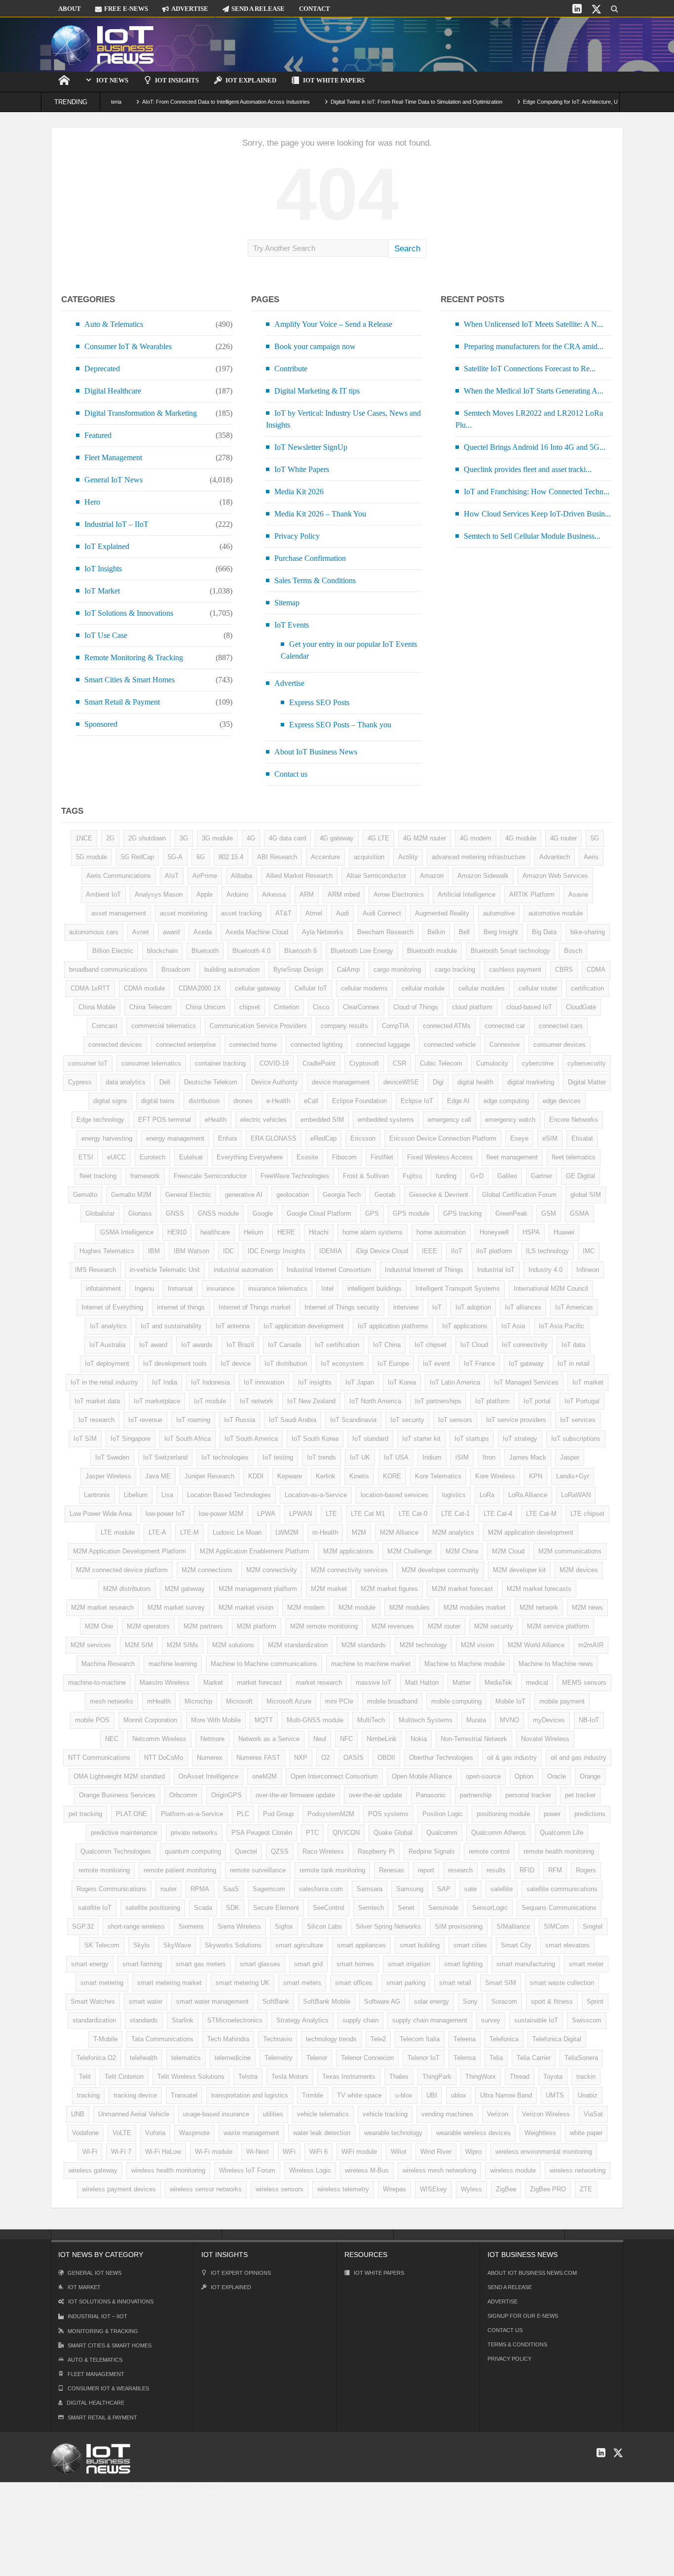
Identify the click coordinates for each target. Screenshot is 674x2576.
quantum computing (193, 1851)
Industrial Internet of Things (424, 1270)
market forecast (259, 1683)
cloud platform (472, 1007)
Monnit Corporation (150, 1720)
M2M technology (423, 1645)
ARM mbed (344, 894)
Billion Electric (113, 951)
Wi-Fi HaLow (163, 2152)
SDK (233, 1908)
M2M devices (579, 1570)
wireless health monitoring (168, 2170)
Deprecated (102, 369)
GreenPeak (511, 1213)
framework (145, 1176)
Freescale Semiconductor (210, 1176)
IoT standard (370, 1439)
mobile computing (456, 1701)
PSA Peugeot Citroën (262, 1833)
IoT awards (197, 1345)
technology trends (331, 2039)
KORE (392, 1476)
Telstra (248, 2077)
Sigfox (284, 1926)
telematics (186, 2058)
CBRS (564, 970)
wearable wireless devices (473, 2133)
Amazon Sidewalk (483, 876)
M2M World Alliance (536, 1645)
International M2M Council (551, 1288)
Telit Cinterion (124, 2077)
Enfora (227, 1138)
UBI (432, 2095)
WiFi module (359, 2152)
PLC (243, 1814)
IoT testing (278, 1457)
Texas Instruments (349, 2077)
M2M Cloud (508, 1551)
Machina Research (108, 1664)
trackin (586, 2077)
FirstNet (382, 1157)
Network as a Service (269, 1739)
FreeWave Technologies (295, 1176)
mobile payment (562, 1701)
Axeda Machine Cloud (257, 932)
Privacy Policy (297, 536)
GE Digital (580, 1176)
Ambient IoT (103, 894)
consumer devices (560, 1045)
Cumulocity (492, 1063)
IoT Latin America (455, 1382)
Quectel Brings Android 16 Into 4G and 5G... (535, 447)
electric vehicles (263, 1120)
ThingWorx (481, 2077)
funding (446, 1176)
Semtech (371, 1908)
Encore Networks (574, 1120)
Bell (464, 932)
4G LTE (378, 838)
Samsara (370, 1889)
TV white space (359, 2095)
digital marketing (531, 1082)
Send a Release (510, 2287)
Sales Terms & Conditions (315, 580)
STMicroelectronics (235, 2020)
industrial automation (243, 1270)
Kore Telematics (438, 1476)
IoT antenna (233, 1326)
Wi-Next (258, 2152)
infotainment (103, 1288)
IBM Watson (191, 1251)
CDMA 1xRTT (90, 988)
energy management (175, 1138)
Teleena (465, 2039)
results (496, 1870)
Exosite (307, 1157)
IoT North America (375, 1401)
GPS (372, 1213)
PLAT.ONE (131, 1814)
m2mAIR (591, 1645)
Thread (520, 2077)
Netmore (212, 1739)
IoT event (436, 1364)
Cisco (321, 1007)
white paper (586, 2133)
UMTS (555, 2095)
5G (595, 838)
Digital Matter (587, 1082)
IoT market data (97, 1401)
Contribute (291, 369)
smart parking (406, 1983)
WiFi (289, 2152)
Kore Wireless (495, 1476)
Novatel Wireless (545, 1739)
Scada (203, 1908)
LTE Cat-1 (455, 1514)
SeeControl (329, 1908)
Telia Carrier (534, 2058)
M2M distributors (127, 1589)
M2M (359, 1532)
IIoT (457, 1251)
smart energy (90, 1964)
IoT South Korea (315, 1439)
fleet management (512, 1157)
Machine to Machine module (465, 1664)
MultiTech (371, 1720)
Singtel (593, 1926)
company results (344, 1026)
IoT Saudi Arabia (293, 1420)
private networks (194, 1833)
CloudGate (581, 1007)
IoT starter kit (421, 1439)
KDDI (256, 1476)
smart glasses (260, 1964)
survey (491, 2020)
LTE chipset (587, 1514)
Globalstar (100, 1213)
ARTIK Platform (532, 894)
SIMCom (556, 1926)
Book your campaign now (315, 346)
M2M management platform (258, 1589)
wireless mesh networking (439, 2170)
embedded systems (386, 1120)
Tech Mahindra (228, 2039)
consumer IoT (88, 1063)
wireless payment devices (119, 2189)
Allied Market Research (299, 876)
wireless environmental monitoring (544, 2152)
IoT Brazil (240, 1345)
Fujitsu (412, 1176)
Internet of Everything (112, 1307)
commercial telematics (164, 1026)
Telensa (465, 2058)
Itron (489, 1457)
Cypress (80, 1082)
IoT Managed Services (526, 1382)
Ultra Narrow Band (506, 2095)
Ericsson (363, 1138)
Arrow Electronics (399, 894)
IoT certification (337, 1345)
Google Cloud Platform (319, 1213)
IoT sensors (455, 1420)
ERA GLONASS (274, 1138)
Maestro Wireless (165, 1683)
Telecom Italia (420, 2039)
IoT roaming (193, 1420)
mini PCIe (339, 1701)
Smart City (516, 1945)
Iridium (432, 1457)
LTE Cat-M (541, 1514)
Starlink (183, 2020)
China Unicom (206, 1007)
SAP (444, 1889)
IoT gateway (526, 1364)
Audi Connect (382, 913)
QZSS (280, 1851)
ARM (307, 894)
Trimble (313, 2095)
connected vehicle (450, 1045)
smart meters (302, 1983)
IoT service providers (516, 1420)
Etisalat (582, 1138)
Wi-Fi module (214, 2152)
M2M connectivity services (349, 1570)
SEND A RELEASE (258, 9)
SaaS (231, 1889)
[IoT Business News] (103, 44)
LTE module (118, 1532)
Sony (470, 2001)
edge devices (562, 1101)
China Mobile (97, 1007)
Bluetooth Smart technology (510, 951)
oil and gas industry (579, 1758)
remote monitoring (104, 1870)
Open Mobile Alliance (422, 1776)
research (460, 1870)
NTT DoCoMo (164, 1758)
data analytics (126, 1082)
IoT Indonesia (210, 1382)
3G (184, 838)
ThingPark (437, 2077)
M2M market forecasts (539, 1589)
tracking (88, 2095)
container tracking (220, 1063)
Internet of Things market (255, 1307)
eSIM (550, 1138)
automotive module (556, 913)
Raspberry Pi (376, 1851)
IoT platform (492, 1401)
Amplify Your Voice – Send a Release (333, 324)
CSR (399, 1063)
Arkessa (274, 894)
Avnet (141, 932)
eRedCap (323, 1138)
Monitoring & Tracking (103, 2331)
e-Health (278, 1101)
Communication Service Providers (258, 1026)
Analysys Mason (159, 894)
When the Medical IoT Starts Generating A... (534, 391)
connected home (253, 1045)
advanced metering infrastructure (479, 857)
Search (407, 249)
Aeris (591, 857)
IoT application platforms (393, 1326)
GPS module (411, 1213)
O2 (325, 1758)
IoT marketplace (157, 1401)
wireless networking (578, 2170)
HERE (286, 1232)
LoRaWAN (576, 1495)
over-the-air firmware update (295, 1795)
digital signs (110, 1101)
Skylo (141, 1945)
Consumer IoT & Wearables (128, 346)
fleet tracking (98, 1176)
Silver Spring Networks (388, 1926)
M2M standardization (298, 1645)
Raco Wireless (323, 1851)
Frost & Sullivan (366, 1176)
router (168, 1889)
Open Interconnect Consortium (334, 1776)
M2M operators (148, 1626)
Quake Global (393, 1833)
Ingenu (144, 1288)
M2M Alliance (399, 1532)
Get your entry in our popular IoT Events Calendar (349, 650)
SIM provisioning (459, 1926)
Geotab (385, 1195)
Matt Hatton (422, 1683)
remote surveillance (258, 1870)
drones (243, 1101)
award (171, 932)
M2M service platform (558, 1626)
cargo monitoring (397, 970)
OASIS (354, 1758)
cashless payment (515, 970)
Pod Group (278, 1814)
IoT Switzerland (165, 1457)
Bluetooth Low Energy (362, 951)
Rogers (586, 1870)
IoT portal (537, 1401)
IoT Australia (107, 1345)
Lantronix (97, 1495)
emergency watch (510, 1120)
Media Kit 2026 (299, 492)
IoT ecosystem (342, 1364)
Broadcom (176, 970)
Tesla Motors (290, 2077)
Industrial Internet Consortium (329, 1270)
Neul (320, 1739)
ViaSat (593, 2114)
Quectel (246, 1851)
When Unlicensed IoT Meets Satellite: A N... (533, 324)
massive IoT (374, 1683)
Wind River (436, 2152)
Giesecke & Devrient (439, 1195)
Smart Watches (93, 2001)
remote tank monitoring (332, 1870)
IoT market (588, 1382)
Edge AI (458, 1101)
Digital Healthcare (113, 391)
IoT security (407, 1420)
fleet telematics (574, 1157)
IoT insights (315, 1382)
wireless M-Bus (367, 2170)
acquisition (369, 857)
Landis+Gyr (573, 1476)
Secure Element (276, 1908)
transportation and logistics (250, 2095)
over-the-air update (375, 1795)
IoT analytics (108, 1326)
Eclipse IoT (417, 1101)
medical (537, 1683)
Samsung (410, 1889)
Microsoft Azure (289, 1701)
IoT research (96, 1420)
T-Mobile (105, 2039)
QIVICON (346, 1833)
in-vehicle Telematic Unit (165, 1270)
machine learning (173, 1664)
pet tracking (85, 1814)
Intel (327, 1288)
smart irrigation (409, 1964)
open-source (483, 1776)
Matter (462, 1683)
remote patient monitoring (180, 1870)
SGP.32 (83, 1926)
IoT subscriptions (576, 1439)
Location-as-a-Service (316, 1495)
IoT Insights (177, 80)
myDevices (549, 1720)
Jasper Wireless (108, 1476)
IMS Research (95, 1270)
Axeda (203, 932)
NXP (301, 1758)
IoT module (210, 1401)
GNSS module (218, 1213)
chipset (250, 1007)
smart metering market (169, 1983)
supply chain (360, 2020)
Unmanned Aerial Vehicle (134, 2114)
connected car (505, 1026)
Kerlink (326, 1476)
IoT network (257, 1401)
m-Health (325, 1532)
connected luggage (383, 1045)
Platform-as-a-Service (192, 1814)
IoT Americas (574, 1307)
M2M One (99, 1626)
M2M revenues (393, 1626)
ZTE (586, 2189)
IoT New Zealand (311, 1401)
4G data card (287, 838)
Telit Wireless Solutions (191, 2077)
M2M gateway (185, 1589)
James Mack (528, 1457)
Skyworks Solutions (233, 1945)
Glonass (140, 1213)
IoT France (479, 1364)
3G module (217, 838)
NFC (346, 1739)
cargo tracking (455, 970)
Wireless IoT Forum (247, 2170)
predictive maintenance (124, 1833)
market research (319, 1683)
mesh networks (112, 1701)
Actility (408, 857)
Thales (399, 2077)
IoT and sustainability (171, 1326)
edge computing (506, 1101)
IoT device (236, 1364)
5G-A (175, 857)
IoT (437, 1307)
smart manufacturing (526, 1964)
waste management (251, 2133)
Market (213, 1683)
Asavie (578, 894)
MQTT (264, 1720)
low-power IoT (165, 1514)
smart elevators (567, 1945)
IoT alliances (523, 1307)
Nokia (419, 1739)
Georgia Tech (342, 1195)
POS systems (388, 1814)
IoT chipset (431, 1345)
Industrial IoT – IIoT (116, 524)
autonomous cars (94, 932)
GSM (549, 1213)
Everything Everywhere (250, 1157)
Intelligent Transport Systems (458, 1288)
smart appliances (361, 1945)
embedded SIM (322, 1120)
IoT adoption (473, 1307)
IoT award (153, 1345)
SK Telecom (102, 1945)
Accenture (325, 857)
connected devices (115, 1045)
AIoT (172, 876)
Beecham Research (385, 932)
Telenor (317, 2058)
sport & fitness (552, 2001)
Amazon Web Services (555, 876)
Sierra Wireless (239, 1926)
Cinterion (286, 1007)
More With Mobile (216, 1720)
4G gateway (337, 838)
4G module (521, 838)
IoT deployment (107, 1364)
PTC (312, 1833)
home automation (441, 1232)
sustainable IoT (536, 2020)
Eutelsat (191, 1157)
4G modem (476, 838)
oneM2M (264, 1776)
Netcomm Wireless (159, 1739)
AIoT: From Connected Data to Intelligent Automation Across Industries (181, 102)
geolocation (293, 1195)
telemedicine (233, 2058)
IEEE (430, 1251)
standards (144, 2020)
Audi (342, 913)
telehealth (144, 2058)
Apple (205, 894)
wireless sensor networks (206, 2189)
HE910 (177, 1232)
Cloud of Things (416, 1007)
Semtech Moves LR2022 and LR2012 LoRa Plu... (529, 419)
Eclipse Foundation (359, 1101)
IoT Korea (402, 1382)
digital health (475, 1082)
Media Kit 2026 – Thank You (320, 514)
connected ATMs (447, 1026)
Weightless (540, 2133)
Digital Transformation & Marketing (141, 413)
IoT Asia (513, 1326)
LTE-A (157, 1532)
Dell (165, 1082)
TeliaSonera (581, 2058)
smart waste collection (562, 1983)
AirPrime (205, 876)
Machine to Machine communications (264, 1664)
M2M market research (102, 1607)
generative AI (244, 1195)
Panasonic (431, 1795)
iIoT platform (494, 1251)
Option (524, 1776)
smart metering (102, 1983)
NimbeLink (382, 1739)
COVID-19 (274, 1063)
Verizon (498, 2114)
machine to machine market (371, 1664)
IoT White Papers (334, 80)
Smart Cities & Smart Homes (130, 680)
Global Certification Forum (519, 1195)
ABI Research (277, 857)
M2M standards (364, 1645)
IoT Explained (251, 80)
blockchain (162, 951)
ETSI (86, 1157)
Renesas (392, 1870)
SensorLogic (490, 1908)
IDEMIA (331, 1251)
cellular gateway (258, 988)
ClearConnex (361, 1007)
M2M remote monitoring (324, 1626)
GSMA (580, 1213)
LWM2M (287, 1532)
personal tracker (528, 1795)
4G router (563, 838)
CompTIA (395, 1026)
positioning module (503, 1814)
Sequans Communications (559, 1908)
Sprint (595, 2001)
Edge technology (100, 1120)
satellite (502, 1889)
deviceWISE (401, 1082)
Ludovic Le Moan (237, 1532)
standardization (94, 2020)
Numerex (210, 1758)
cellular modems (364, 988)
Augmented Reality (442, 913)
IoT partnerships (438, 1401)
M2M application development (531, 1532)
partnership (476, 1795)
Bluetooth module (432, 951)
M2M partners (203, 1626)
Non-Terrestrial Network (474, 1739)
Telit (85, 2077)
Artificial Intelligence (467, 894)
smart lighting (463, 1964)
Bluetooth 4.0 (251, 951)
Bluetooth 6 (300, 951)
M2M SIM (139, 1645)
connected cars (561, 1026)
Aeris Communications (119, 876)
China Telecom (150, 1007)
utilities (273, 2114)
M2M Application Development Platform (130, 1551)
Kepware (290, 1476)
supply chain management (430, 2020)
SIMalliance (513, 1926)
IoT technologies (225, 1457)
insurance (221, 1288)
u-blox (404, 2095)
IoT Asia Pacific (562, 1326)
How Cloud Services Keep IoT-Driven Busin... (537, 514)
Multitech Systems (426, 1720)
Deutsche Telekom (211, 1082)
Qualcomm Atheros (499, 1833)
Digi (438, 1082)
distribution (204, 1101)
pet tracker (580, 1795)
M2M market (329, 1589)
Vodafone (85, 2133)
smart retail (455, 1983)
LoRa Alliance (528, 1495)
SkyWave (177, 1945)
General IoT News (113, 480)
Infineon (588, 1270)
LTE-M (189, 1532)
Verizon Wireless (546, 2114)
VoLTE (122, 2133)
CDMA (596, 970)
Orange (590, 1776)
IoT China (387, 1345)
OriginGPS (226, 1795)
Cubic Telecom (441, 1063)
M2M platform (257, 1626)
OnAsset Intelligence (208, 1776)
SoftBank (276, 2001)
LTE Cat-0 (413, 1514)
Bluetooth (205, 951)
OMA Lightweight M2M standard (119, 1776)
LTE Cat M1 (368, 1514)
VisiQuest (209, 2487)
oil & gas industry (512, 1758)
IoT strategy (520, 1439)
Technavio (278, 2039)
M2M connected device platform (122, 1570)
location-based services (394, 1495)
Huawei (564, 1232)
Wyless (471, 2189)
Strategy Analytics (302, 2020)
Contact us (291, 774)
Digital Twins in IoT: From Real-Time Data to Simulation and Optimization (372, 102)
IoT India (165, 1382)
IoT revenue (145, 1420)
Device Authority (275, 1082)
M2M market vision (246, 1607)
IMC (589, 1251)
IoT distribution (286, 1364)
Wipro (473, 2152)
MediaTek (498, 1683)
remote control (489, 1851)
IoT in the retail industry (104, 1382)
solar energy (431, 2001)
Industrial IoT (496, 1270)
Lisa (167, 1495)
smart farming (142, 1964)
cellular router (538, 988)
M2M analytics (453, 1532)
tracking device (135, 2095)
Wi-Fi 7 (121, 2152)
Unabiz (588, 2095)
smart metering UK (243, 1983)
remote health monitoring (559, 1851)
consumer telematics (151, 1063)
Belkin (436, 932)
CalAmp (348, 970)
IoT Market (102, 591)
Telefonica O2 (96, 2058)
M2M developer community (440, 1570)
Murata (476, 1720)
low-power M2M (221, 1514)
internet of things (181, 1307)
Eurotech (152, 1157)
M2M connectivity (272, 1570)
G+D (477, 1176)
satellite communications (562, 1889)
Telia (496, 2058)
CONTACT (315, 9)
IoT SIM (85, 1439)
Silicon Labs (324, 1926)
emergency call (449, 1120)
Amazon (432, 876)
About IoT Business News (316, 752)
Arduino (237, 894)
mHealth (159, 1701)
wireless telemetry (343, 2189)
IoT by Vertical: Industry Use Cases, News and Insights (343, 419)
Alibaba (242, 876)
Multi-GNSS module (315, 1720)
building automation (232, 970)
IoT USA (396, 1457)
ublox (459, 2095)
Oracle (557, 1776)
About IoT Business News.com (532, 2273)
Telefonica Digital (557, 2039)
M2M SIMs (183, 1645)
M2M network (539, 1607)
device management (341, 1082)
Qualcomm (442, 1833)
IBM (154, 1251)
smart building (420, 1945)
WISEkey (433, 2189)
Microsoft (239, 1701)
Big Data (544, 932)
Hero (92, 502)
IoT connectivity (525, 1345)
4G (251, 838)
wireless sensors (280, 2189)
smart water (146, 2001)
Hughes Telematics (107, 1251)
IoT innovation (264, 1382)
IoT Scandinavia (353, 1420)
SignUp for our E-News (523, 2316)
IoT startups (472, 1439)
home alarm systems (373, 1232)
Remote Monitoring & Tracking (134, 657)
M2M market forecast (462, 1589)
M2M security (494, 1626)
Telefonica (504, 2039)
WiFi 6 (318, 2152)
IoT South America (251, 1439)
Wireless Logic (310, 2170)
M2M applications (348, 1551)
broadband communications (108, 970)
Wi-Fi (90, 2152)
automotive (499, 913)
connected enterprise (186, 1045)
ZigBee (506, 2189)
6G (201, 857)
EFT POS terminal (165, 1120)
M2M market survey (176, 1607)
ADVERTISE (190, 9)
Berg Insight (501, 932)
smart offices (354, 1983)
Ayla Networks (323, 932)
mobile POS (92, 1720)
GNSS (175, 1213)
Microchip (198, 1701)
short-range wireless (136, 1926)
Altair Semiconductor (376, 876)
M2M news (587, 1607)
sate (470, 1889)
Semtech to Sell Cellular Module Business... (532, 536)
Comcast (105, 1026)
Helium (254, 1232)
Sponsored (101, 724)
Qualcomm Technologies (116, 1851)
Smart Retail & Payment (122, 702)
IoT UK (360, 1457)
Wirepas (394, 2189)
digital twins (158, 1101)
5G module (92, 857)
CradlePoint (319, 1063)
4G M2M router (425, 838)
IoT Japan (360, 1382)
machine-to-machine (97, 1683)
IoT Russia (240, 1420)
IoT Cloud (474, 1345)
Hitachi (319, 1232)
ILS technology (547, 1251)
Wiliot (399, 2152)
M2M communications (570, 1551)
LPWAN (300, 1514)
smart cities (470, 1945)
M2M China (462, 1551)
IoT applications (465, 1326)
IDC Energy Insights (277, 1251)
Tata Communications (162, 2039)
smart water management (212, 2001)
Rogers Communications (112, 1889)
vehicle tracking (385, 2114)
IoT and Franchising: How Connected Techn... (537, 492)
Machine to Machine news (556, 1664)
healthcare (215, 1232)
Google (263, 1213)
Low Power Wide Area (101, 1514)
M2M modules (410, 1607)
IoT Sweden (112, 1457)
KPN (536, 1476)
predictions (590, 1814)
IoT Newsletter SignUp (311, 447)
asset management (119, 913)
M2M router (444, 1626)
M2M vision (477, 1645)
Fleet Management (113, 457)
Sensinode (443, 1908)
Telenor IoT (424, 2058)
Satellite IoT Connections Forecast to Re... (530, 369)
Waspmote (194, 2133)
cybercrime (538, 1063)
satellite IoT (95, 1908)
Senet (406, 1908)
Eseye (519, 1138)
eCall (311, 1101)
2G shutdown (147, 838)
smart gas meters (201, 1964)
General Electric (188, 1195)
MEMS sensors (584, 1683)
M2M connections (207, 1570)
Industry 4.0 (545, 1270)
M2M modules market (475, 1607)
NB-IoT (589, 1720)
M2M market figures (389, 1589)
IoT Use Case (106, 635)
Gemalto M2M (131, 1195)
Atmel (314, 913)
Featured (98, 435)
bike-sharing (588, 932)
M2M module (357, 1607)
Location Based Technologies (229, 1495)
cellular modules (482, 988)
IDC (228, 1251)
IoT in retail (574, 1364)
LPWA (266, 1514)
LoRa (487, 1495)
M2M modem (306, 1607)
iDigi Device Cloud (382, 1251)
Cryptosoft (364, 1063)
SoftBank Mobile (327, 2001)
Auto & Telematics (114, 324)
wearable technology (393, 2133)
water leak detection (322, 2133)
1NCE (84, 838)
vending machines (447, 2114)
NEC (112, 1739)
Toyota (553, 2077)
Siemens (191, 1926)
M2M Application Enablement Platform (255, 1551)
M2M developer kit (519, 1570)
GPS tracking (462, 1213)
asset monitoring (184, 913)
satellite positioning (153, 1908)
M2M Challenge (410, 1551)
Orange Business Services (117, 1795)
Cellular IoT (311, 988)
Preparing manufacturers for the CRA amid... (534, 346)
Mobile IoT (510, 1701)
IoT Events (292, 625)
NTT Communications (99, 1758)
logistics (454, 1495)
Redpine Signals (432, 1851)
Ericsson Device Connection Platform (443, 1138)
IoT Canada (284, 1345)
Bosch (573, 951)
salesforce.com (321, 1889)
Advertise (289, 683)
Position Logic (443, 1814)
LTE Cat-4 (498, 1514)
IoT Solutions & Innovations (129, 613)
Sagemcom (269, 1889)
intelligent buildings (374, 1288)
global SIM (586, 1195)
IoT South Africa (187, 1439)
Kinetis (359, 1476)
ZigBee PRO (548, 2189)
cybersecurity (587, 1063)
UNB (78, 2114)
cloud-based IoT (529, 1007)
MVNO (509, 1720)
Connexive (505, 1045)
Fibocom (344, 1157)
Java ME (158, 1476)
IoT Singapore (131, 1439)
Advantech (555, 857)
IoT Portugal (582, 1401)
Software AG (382, 2001)
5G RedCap (137, 857)
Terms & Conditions (517, 2344)
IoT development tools (175, 1364)
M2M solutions (233, 1645)
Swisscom (587, 2020)
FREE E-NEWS (126, 9)
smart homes (355, 1964)
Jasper (570, 1457)
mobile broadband (392, 1701)
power (552, 1814)
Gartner (542, 1176)
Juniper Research (209, 1476)
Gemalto (85, 1195)
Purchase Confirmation (310, 558)
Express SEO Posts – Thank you (340, 725)
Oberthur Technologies (441, 1758)
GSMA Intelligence (127, 1232)
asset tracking (241, 913)
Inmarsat (180, 1288)
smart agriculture (299, 1945)
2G (110, 838)
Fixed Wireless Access (440, 1157)
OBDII (386, 1758)
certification (587, 988)
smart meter (586, 1964)
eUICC (116, 1157)
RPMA (200, 1889)
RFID (527, 1870)
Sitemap (287, 603)
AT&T (283, 913)
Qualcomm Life (562, 1833)
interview (406, 1307)
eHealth (216, 1120)
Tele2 (378, 2039)
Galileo (507, 1176)
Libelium (136, 1495)
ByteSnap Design (298, 970)
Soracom (504, 2001)
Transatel (184, 2095)
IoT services (578, 1420)
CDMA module (144, 988)
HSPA (531, 1232)
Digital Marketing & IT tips (317, 391)
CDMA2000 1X (200, 988)
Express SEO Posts (319, 702)
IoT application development (304, 1326)
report (426, 1870)
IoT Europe (393, 1364)
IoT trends (321, 1457)
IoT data (573, 1345)
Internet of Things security (342, 1307)
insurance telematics (278, 1288)
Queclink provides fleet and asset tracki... (528, 469)
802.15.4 (231, 857)
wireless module (513, 2170)
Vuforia (155, 2133)
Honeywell (494, 1232)
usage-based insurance (216, 2114)
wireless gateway (93, 2170)
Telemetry (279, 2058)
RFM (555, 1870)
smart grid (308, 1964)
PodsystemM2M (331, 1814)
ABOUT (70, 9)
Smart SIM (501, 1983)
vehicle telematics (323, 2114)
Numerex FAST (258, 1758)
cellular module (423, 988)
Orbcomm (183, 1795)
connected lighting (317, 1045)
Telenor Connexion (367, 2058)
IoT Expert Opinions (241, 2273)
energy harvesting (107, 1138)
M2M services (91, 1645)
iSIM (462, 1457)
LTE (331, 1514)
